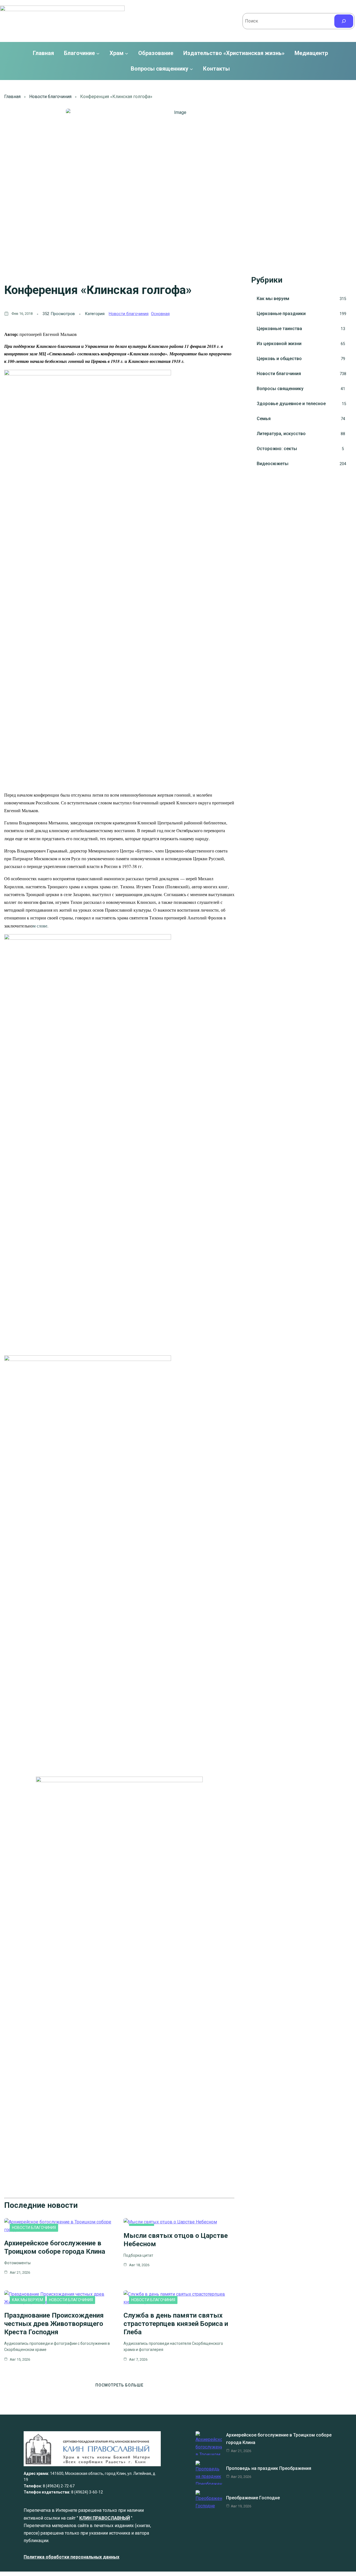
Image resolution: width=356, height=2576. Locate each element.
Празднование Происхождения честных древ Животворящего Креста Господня (54, 2324)
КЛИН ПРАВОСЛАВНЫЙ (105, 2518)
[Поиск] (344, 21)
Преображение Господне (253, 2498)
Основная (160, 314)
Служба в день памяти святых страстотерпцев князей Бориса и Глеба (176, 2324)
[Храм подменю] (127, 53)
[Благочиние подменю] (98, 53)
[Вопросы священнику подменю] (191, 69)
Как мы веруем (28, 2300)
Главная (43, 53)
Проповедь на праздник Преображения (269, 2468)
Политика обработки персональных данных (71, 2557)
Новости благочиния (50, 97)
